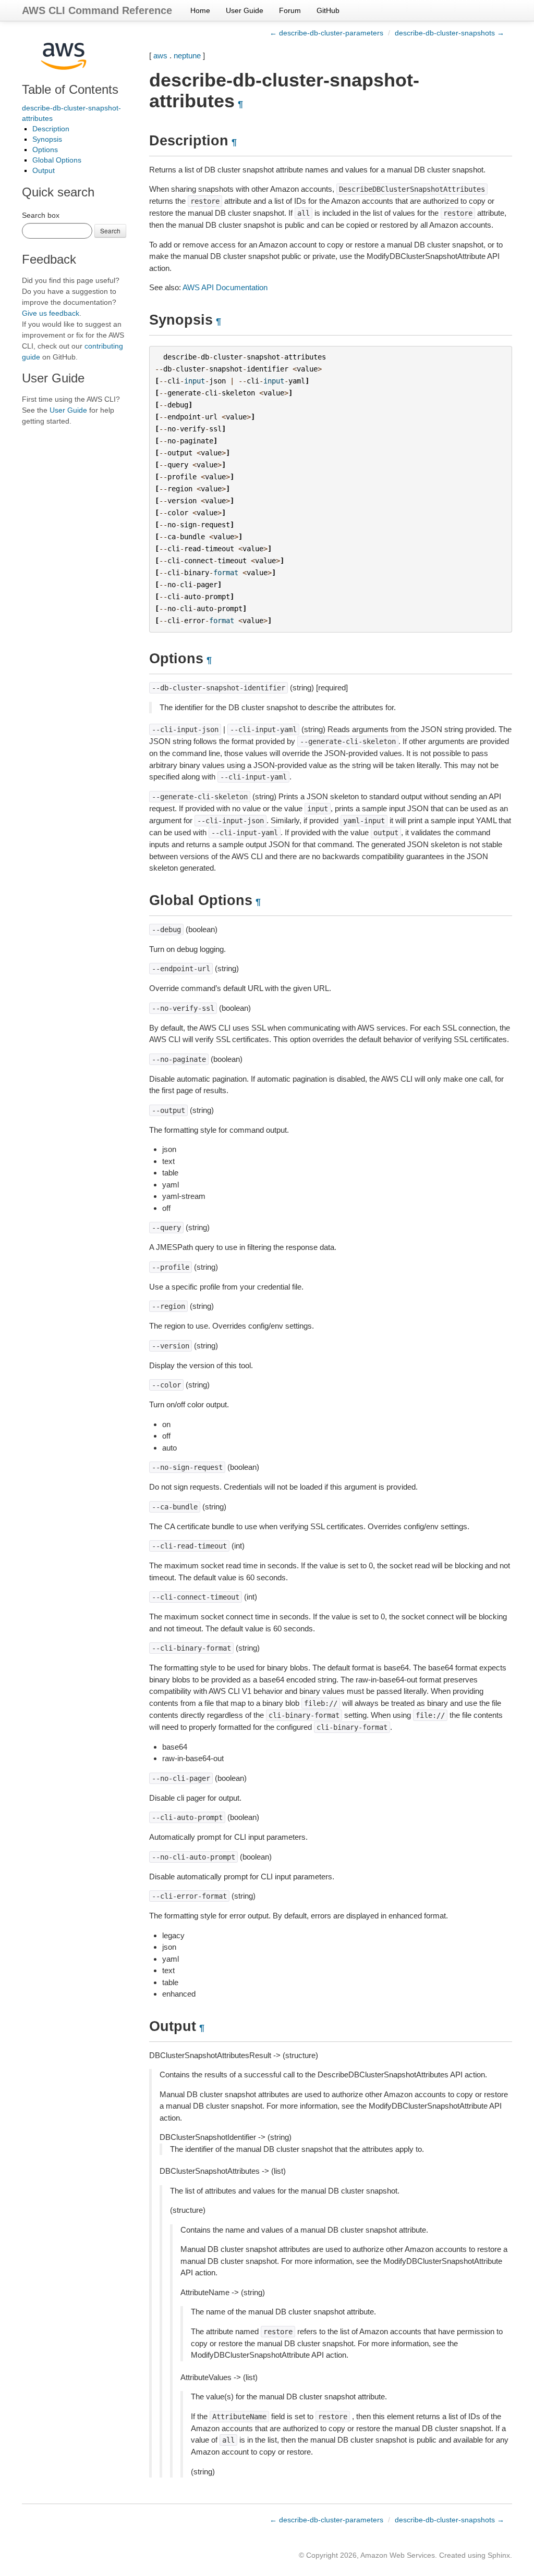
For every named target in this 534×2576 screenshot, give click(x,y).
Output (44, 170)
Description (51, 129)
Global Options (57, 160)
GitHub (328, 10)
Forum (290, 10)
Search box (41, 215)
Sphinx (499, 2555)
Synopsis (47, 139)
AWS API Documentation (225, 287)
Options (45, 150)
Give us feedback (51, 313)
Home (200, 10)
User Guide (245, 10)
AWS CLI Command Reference (97, 10)
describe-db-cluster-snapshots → (450, 33)
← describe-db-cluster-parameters (326, 33)
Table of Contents (70, 89)
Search (110, 231)
